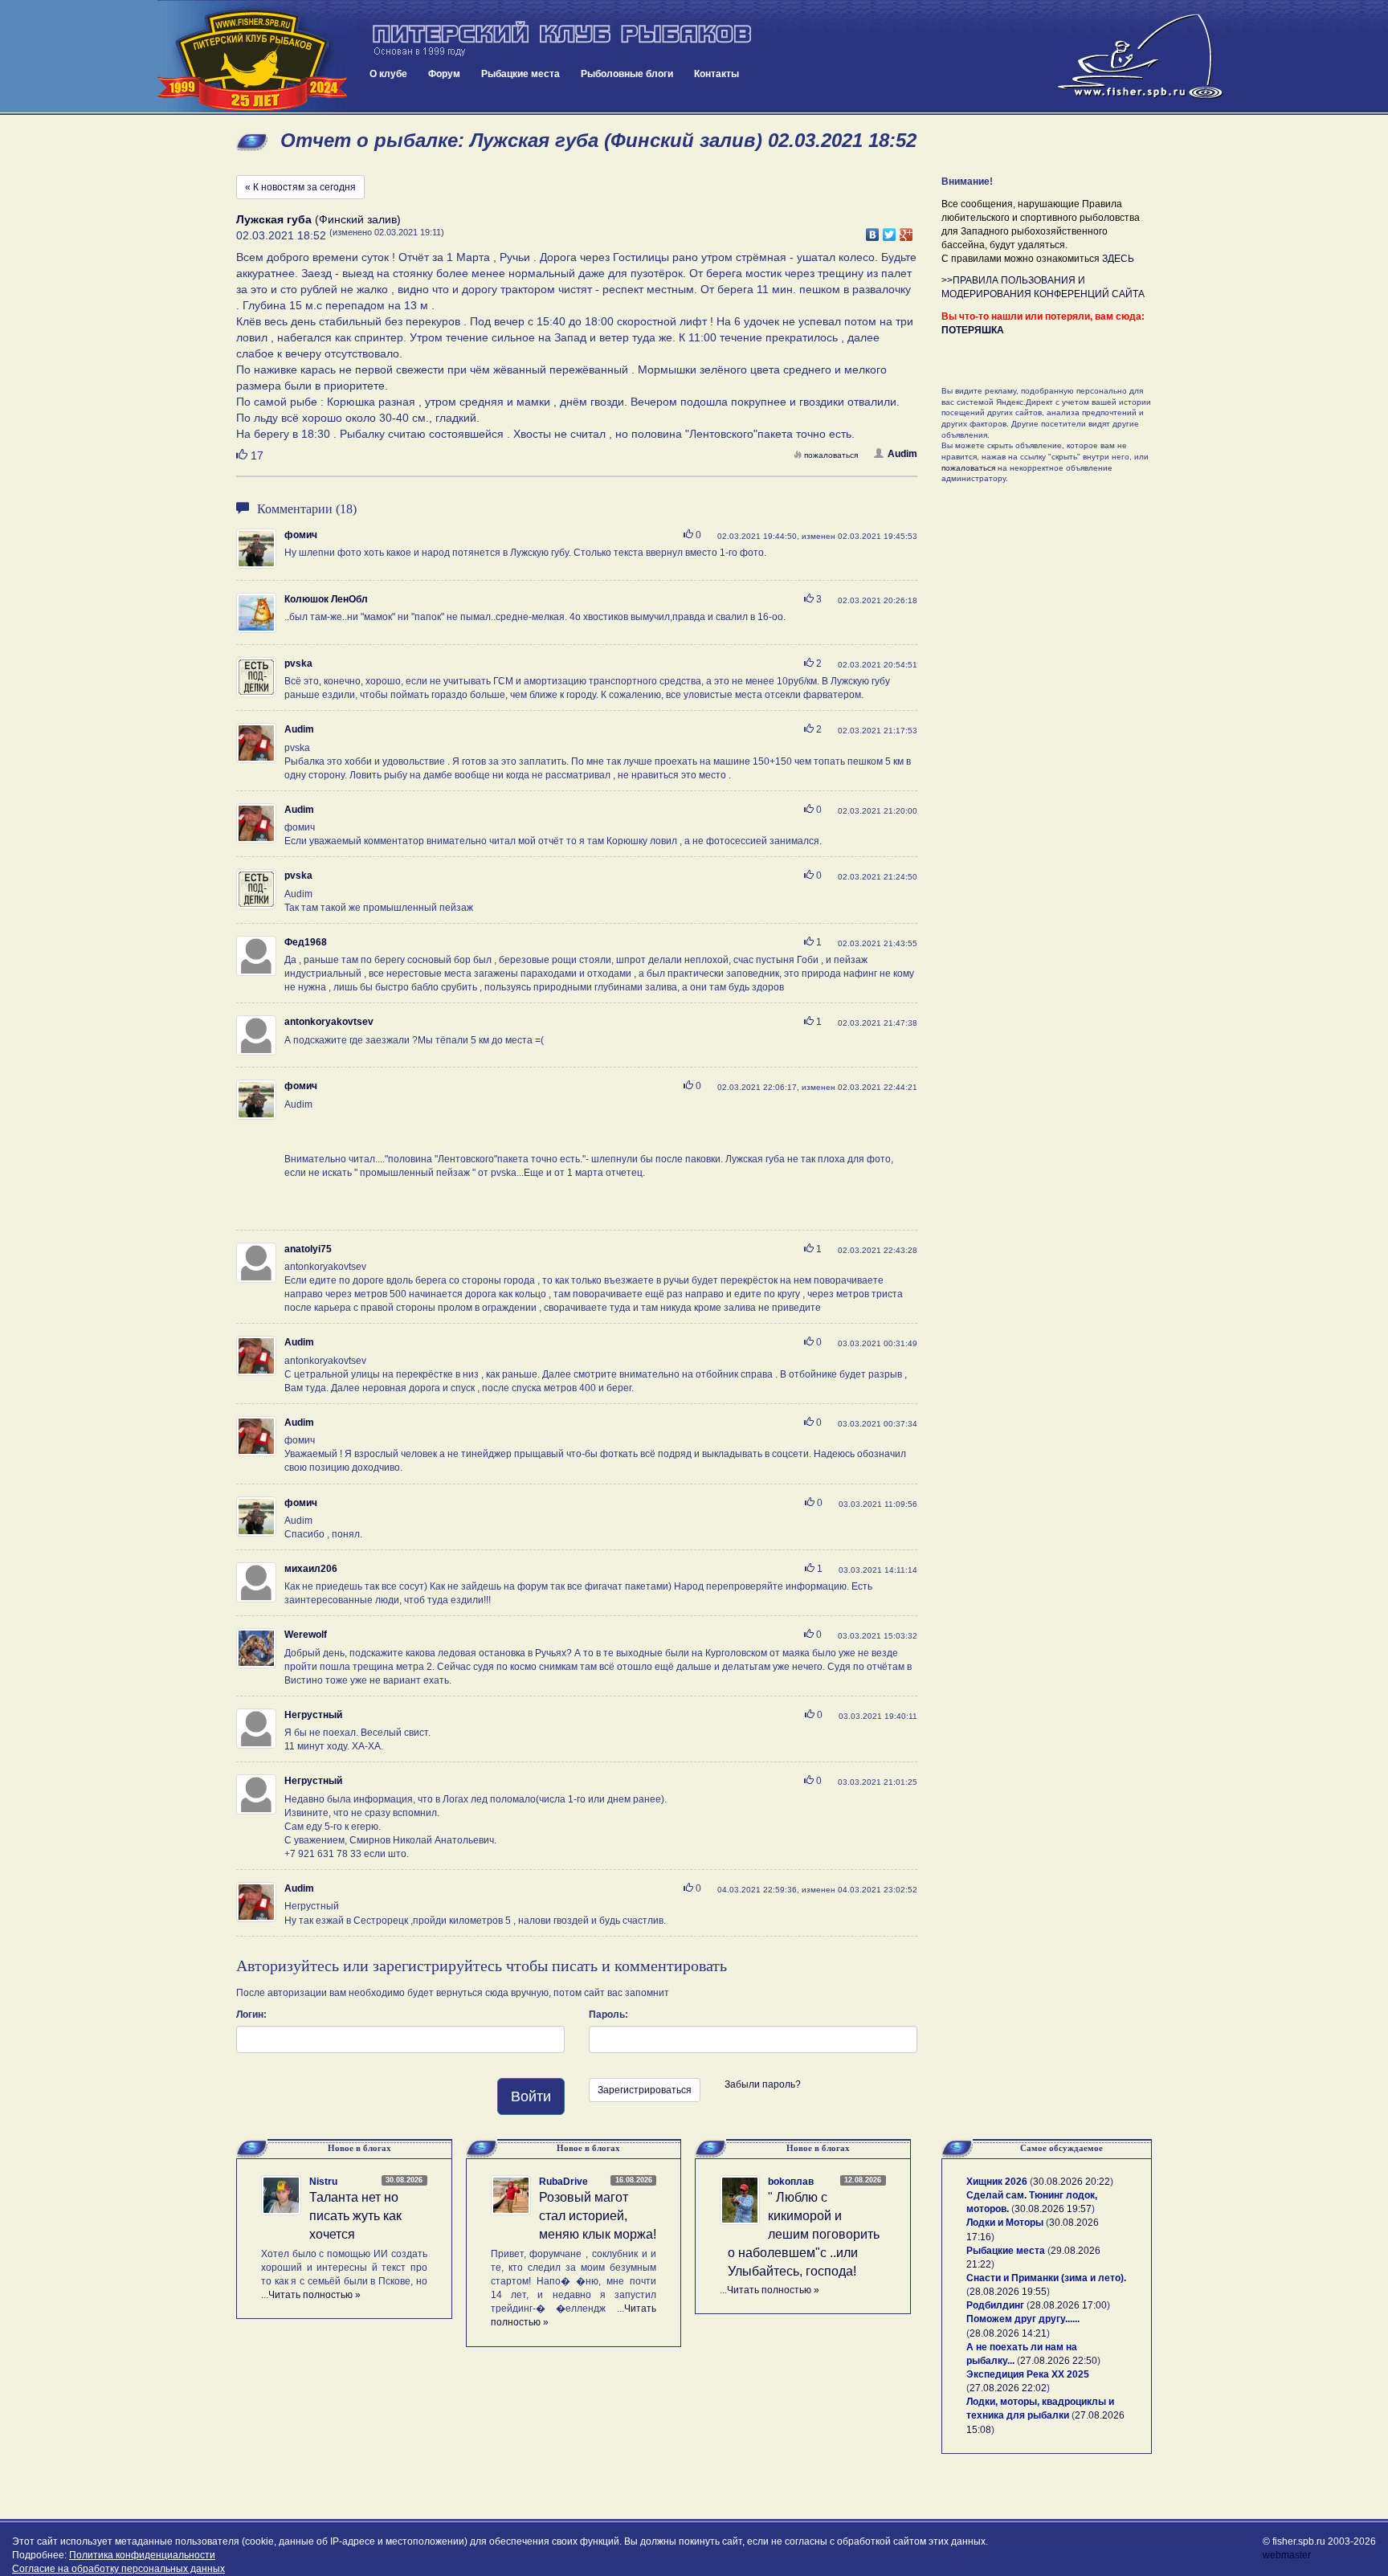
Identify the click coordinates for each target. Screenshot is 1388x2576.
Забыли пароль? (763, 2084)
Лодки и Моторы (1005, 2223)
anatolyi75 (308, 1249)
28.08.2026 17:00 (1068, 2305)
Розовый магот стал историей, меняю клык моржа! (598, 2216)
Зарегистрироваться (645, 2090)
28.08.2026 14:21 (1008, 2333)
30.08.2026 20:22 (1072, 2182)
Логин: (251, 2015)
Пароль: (608, 2015)
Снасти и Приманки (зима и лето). (1046, 2278)
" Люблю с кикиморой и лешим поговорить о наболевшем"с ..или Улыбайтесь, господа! (804, 2234)
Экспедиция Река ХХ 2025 (1028, 2374)
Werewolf (306, 1635)
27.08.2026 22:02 (1008, 2388)
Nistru (323, 2182)
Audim (902, 454)
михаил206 (311, 1569)
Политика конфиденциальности (142, 2555)
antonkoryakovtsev (329, 1022)
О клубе (388, 74)
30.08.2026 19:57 (1053, 2209)
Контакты (716, 74)
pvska (298, 663)
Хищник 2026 (997, 2182)
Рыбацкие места (520, 74)
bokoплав (791, 2182)
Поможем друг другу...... (1023, 2319)
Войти (531, 2096)
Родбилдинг (995, 2305)
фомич (301, 535)
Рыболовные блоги (627, 74)
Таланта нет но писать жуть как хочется (355, 2216)
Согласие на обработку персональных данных (118, 2569)
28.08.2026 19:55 (1008, 2292)
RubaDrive (563, 2182)
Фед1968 (306, 942)
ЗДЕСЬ (1118, 259)
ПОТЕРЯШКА (973, 330)
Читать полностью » (314, 2295)
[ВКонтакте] (873, 231)
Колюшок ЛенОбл (326, 599)
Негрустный (313, 1715)
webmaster (1287, 2555)
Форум (444, 74)
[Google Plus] (906, 231)
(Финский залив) (318, 219)
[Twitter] (890, 231)
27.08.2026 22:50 (1059, 2361)
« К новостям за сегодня (300, 187)
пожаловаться (831, 455)
